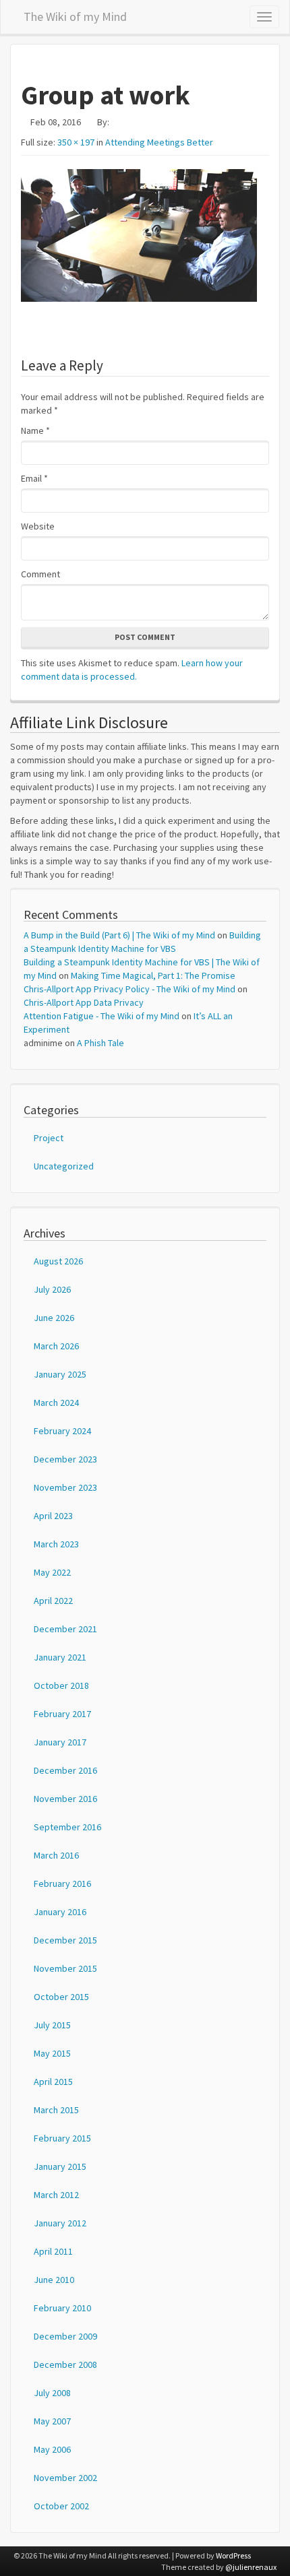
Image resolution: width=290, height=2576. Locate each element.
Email (34, 478)
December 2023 (65, 1459)
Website (38, 526)
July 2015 (52, 2025)
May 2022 (52, 1572)
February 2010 (62, 2308)
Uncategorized (64, 1166)
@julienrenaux (251, 2567)
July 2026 (52, 1289)
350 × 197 (76, 142)
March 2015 (56, 2110)
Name (35, 430)
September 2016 (67, 1827)
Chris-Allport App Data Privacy (84, 1002)
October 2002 (61, 2506)
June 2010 (54, 2280)
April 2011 (53, 2251)
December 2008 (65, 2364)
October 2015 (61, 1997)
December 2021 (65, 1629)
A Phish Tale (100, 1043)
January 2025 (60, 1374)
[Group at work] (145, 235)
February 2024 (62, 1431)
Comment (40, 574)
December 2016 (65, 1770)
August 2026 (58, 1261)
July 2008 (52, 2393)
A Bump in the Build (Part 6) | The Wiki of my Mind (119, 935)
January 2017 (60, 1742)
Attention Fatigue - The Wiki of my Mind (101, 1016)
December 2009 (65, 2336)
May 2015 (52, 2053)
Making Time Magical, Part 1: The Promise (153, 975)
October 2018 (61, 1685)
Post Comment (145, 637)
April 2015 (53, 2082)
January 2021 (60, 1657)
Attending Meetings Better (159, 142)
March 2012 (56, 2195)
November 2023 (65, 1487)
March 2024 (56, 1403)
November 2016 (65, 1799)
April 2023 (53, 1516)
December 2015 (65, 1940)
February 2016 (62, 1883)
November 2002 (65, 2478)
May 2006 (52, 2449)
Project (49, 1138)
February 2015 (62, 2138)
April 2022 (53, 1601)
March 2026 (56, 1346)
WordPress (233, 2555)
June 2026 (54, 1318)
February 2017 (62, 1714)
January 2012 (60, 2223)
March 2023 (56, 1544)
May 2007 (52, 2421)
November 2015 (65, 1968)
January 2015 (60, 2166)
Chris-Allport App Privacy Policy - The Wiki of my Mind (129, 989)
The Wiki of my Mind (75, 14)
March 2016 (56, 1855)
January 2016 (60, 1912)
